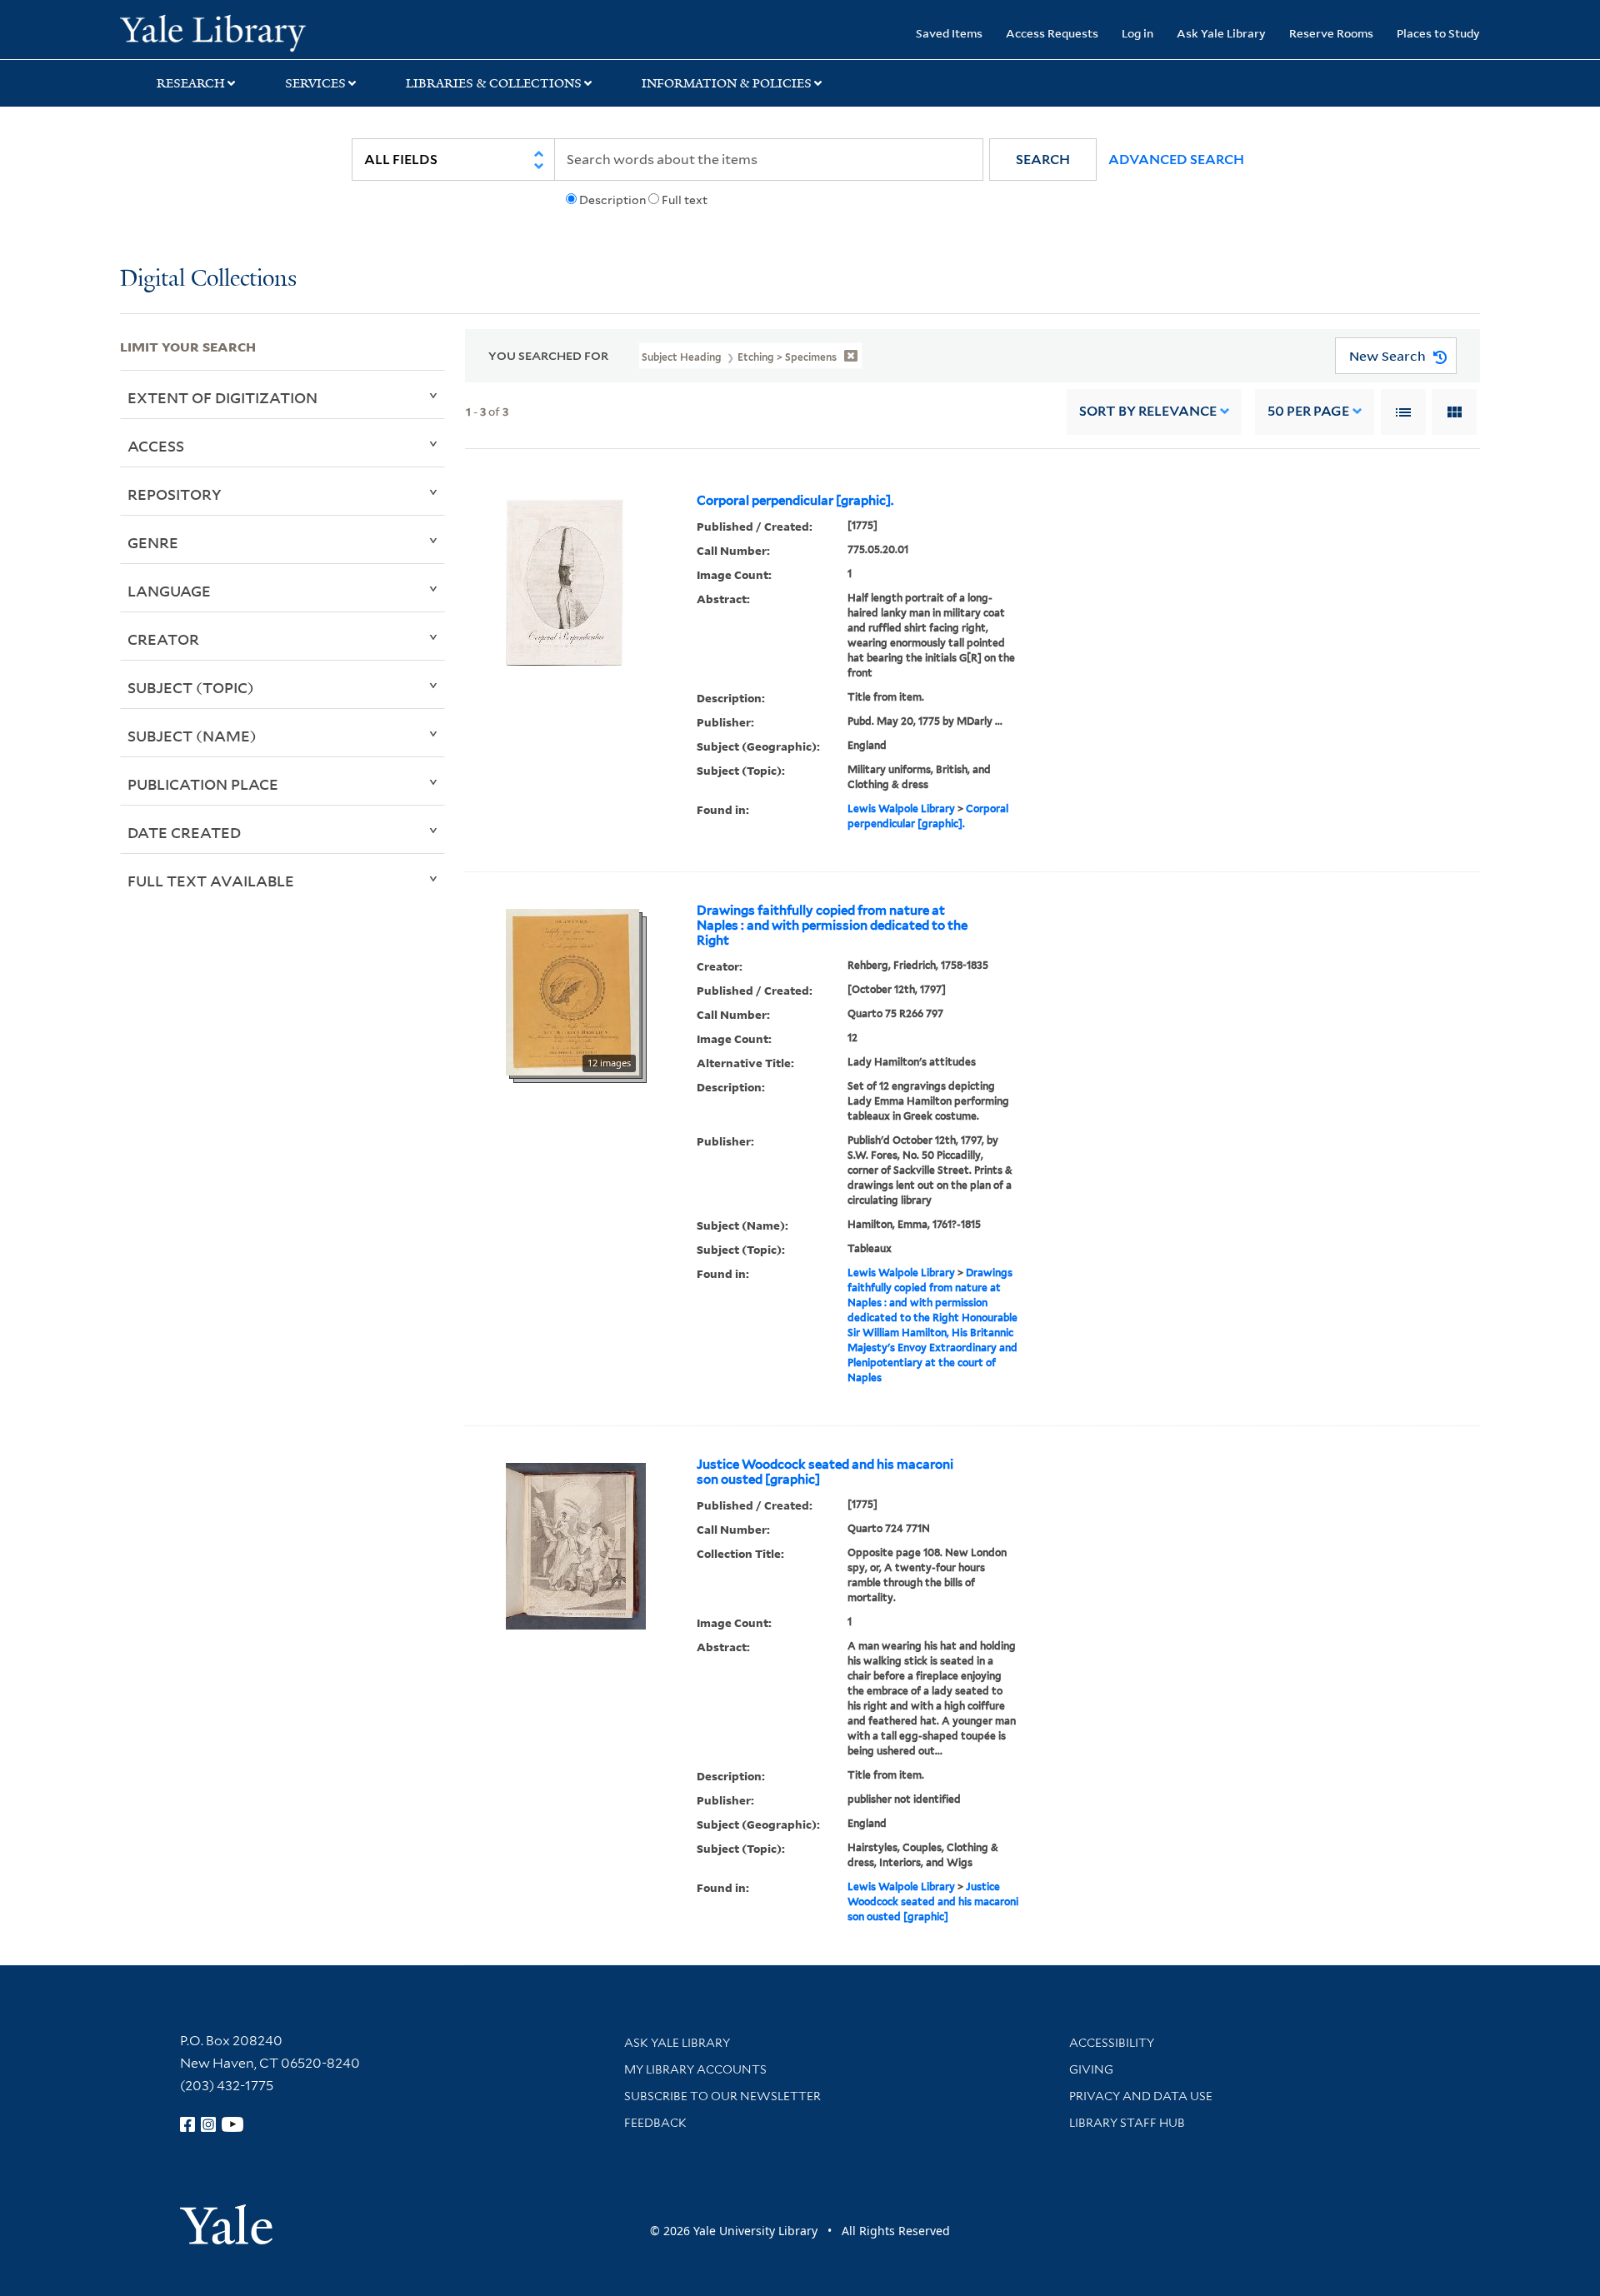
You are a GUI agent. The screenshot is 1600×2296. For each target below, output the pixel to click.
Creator (163, 639)
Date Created (184, 832)
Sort (1148, 411)
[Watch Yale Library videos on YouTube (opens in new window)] (232, 2124)
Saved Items (949, 33)
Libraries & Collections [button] (494, 83)
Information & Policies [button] (727, 83)
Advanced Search (1176, 160)
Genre (153, 542)
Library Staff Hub (1127, 2123)
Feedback (655, 2123)
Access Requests (1052, 33)
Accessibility (1112, 2043)
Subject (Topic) (191, 687)
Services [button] (315, 83)
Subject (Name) (192, 736)
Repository (175, 494)
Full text (685, 200)
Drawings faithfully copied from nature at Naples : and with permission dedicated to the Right (832, 926)
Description (612, 200)
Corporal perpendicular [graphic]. (795, 501)
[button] (1043, 160)
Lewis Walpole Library (901, 809)
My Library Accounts (695, 2069)
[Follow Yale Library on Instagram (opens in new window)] (208, 2124)
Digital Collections (208, 280)
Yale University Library (222, 32)
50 (1308, 411)
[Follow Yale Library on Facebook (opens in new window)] (187, 2124)
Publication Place (203, 784)
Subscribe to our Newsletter (722, 2096)
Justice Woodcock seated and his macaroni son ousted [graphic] (825, 1472)
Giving (1091, 2069)
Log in (1137, 33)
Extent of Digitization (222, 397)
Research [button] (191, 83)
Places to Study (1438, 33)
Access (156, 446)
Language (169, 591)
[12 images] (572, 991)
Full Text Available (211, 881)
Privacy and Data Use (1141, 2096)
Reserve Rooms (1331, 33)
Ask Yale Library (1221, 33)
